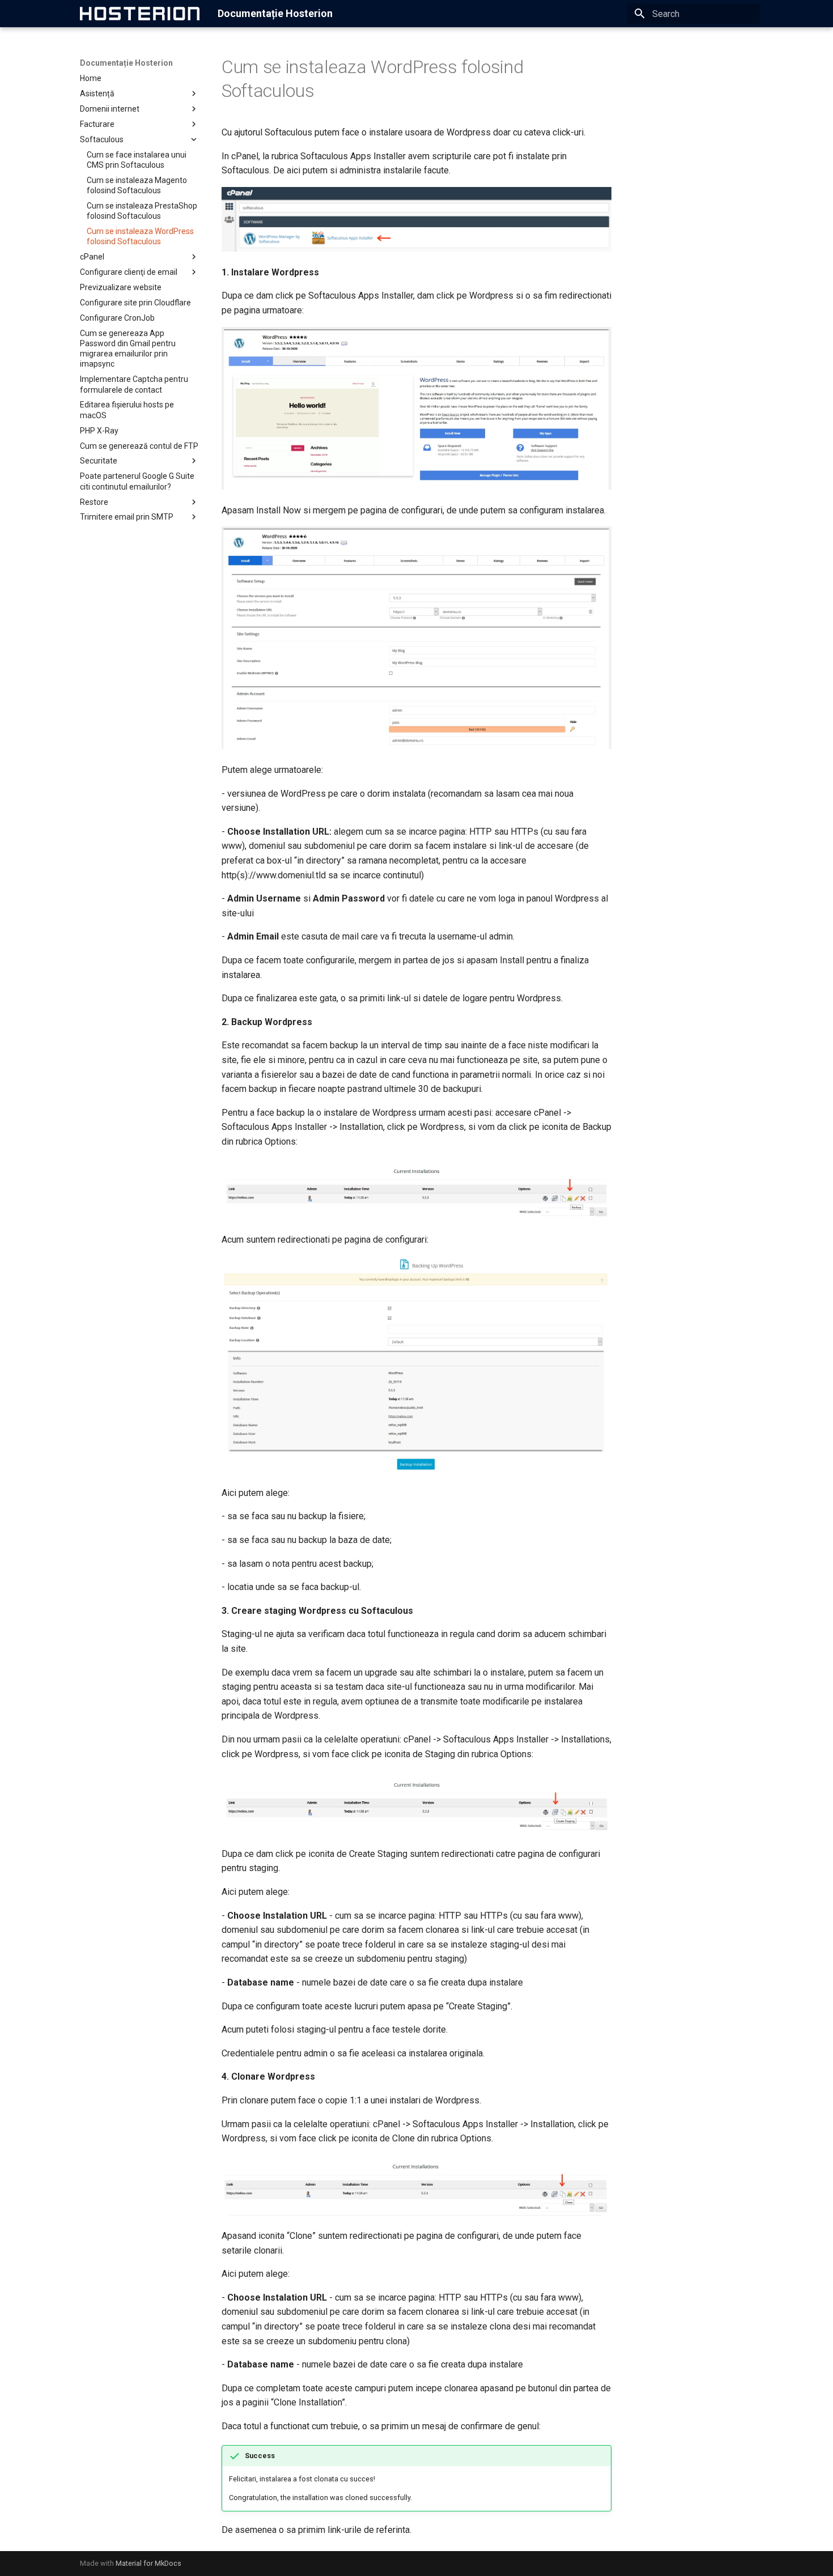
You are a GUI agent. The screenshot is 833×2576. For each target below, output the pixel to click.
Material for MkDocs (148, 2563)
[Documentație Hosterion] (140, 14)
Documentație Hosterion (126, 63)
